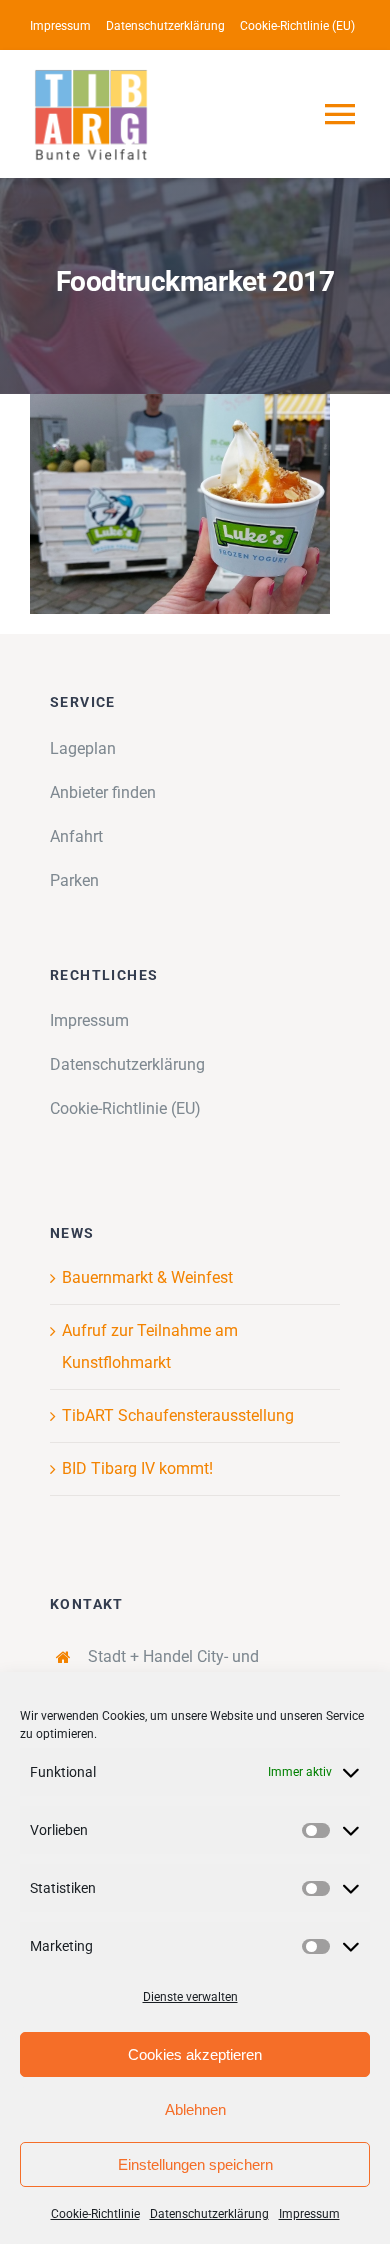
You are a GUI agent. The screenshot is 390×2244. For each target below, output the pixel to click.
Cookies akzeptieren (195, 2054)
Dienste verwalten (190, 1997)
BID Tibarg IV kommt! (137, 1468)
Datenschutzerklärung (209, 2214)
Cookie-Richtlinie (95, 2214)
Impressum (309, 2214)
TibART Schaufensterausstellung (178, 1415)
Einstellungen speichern (195, 2164)
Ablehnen (195, 2109)
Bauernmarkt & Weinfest (147, 1277)
